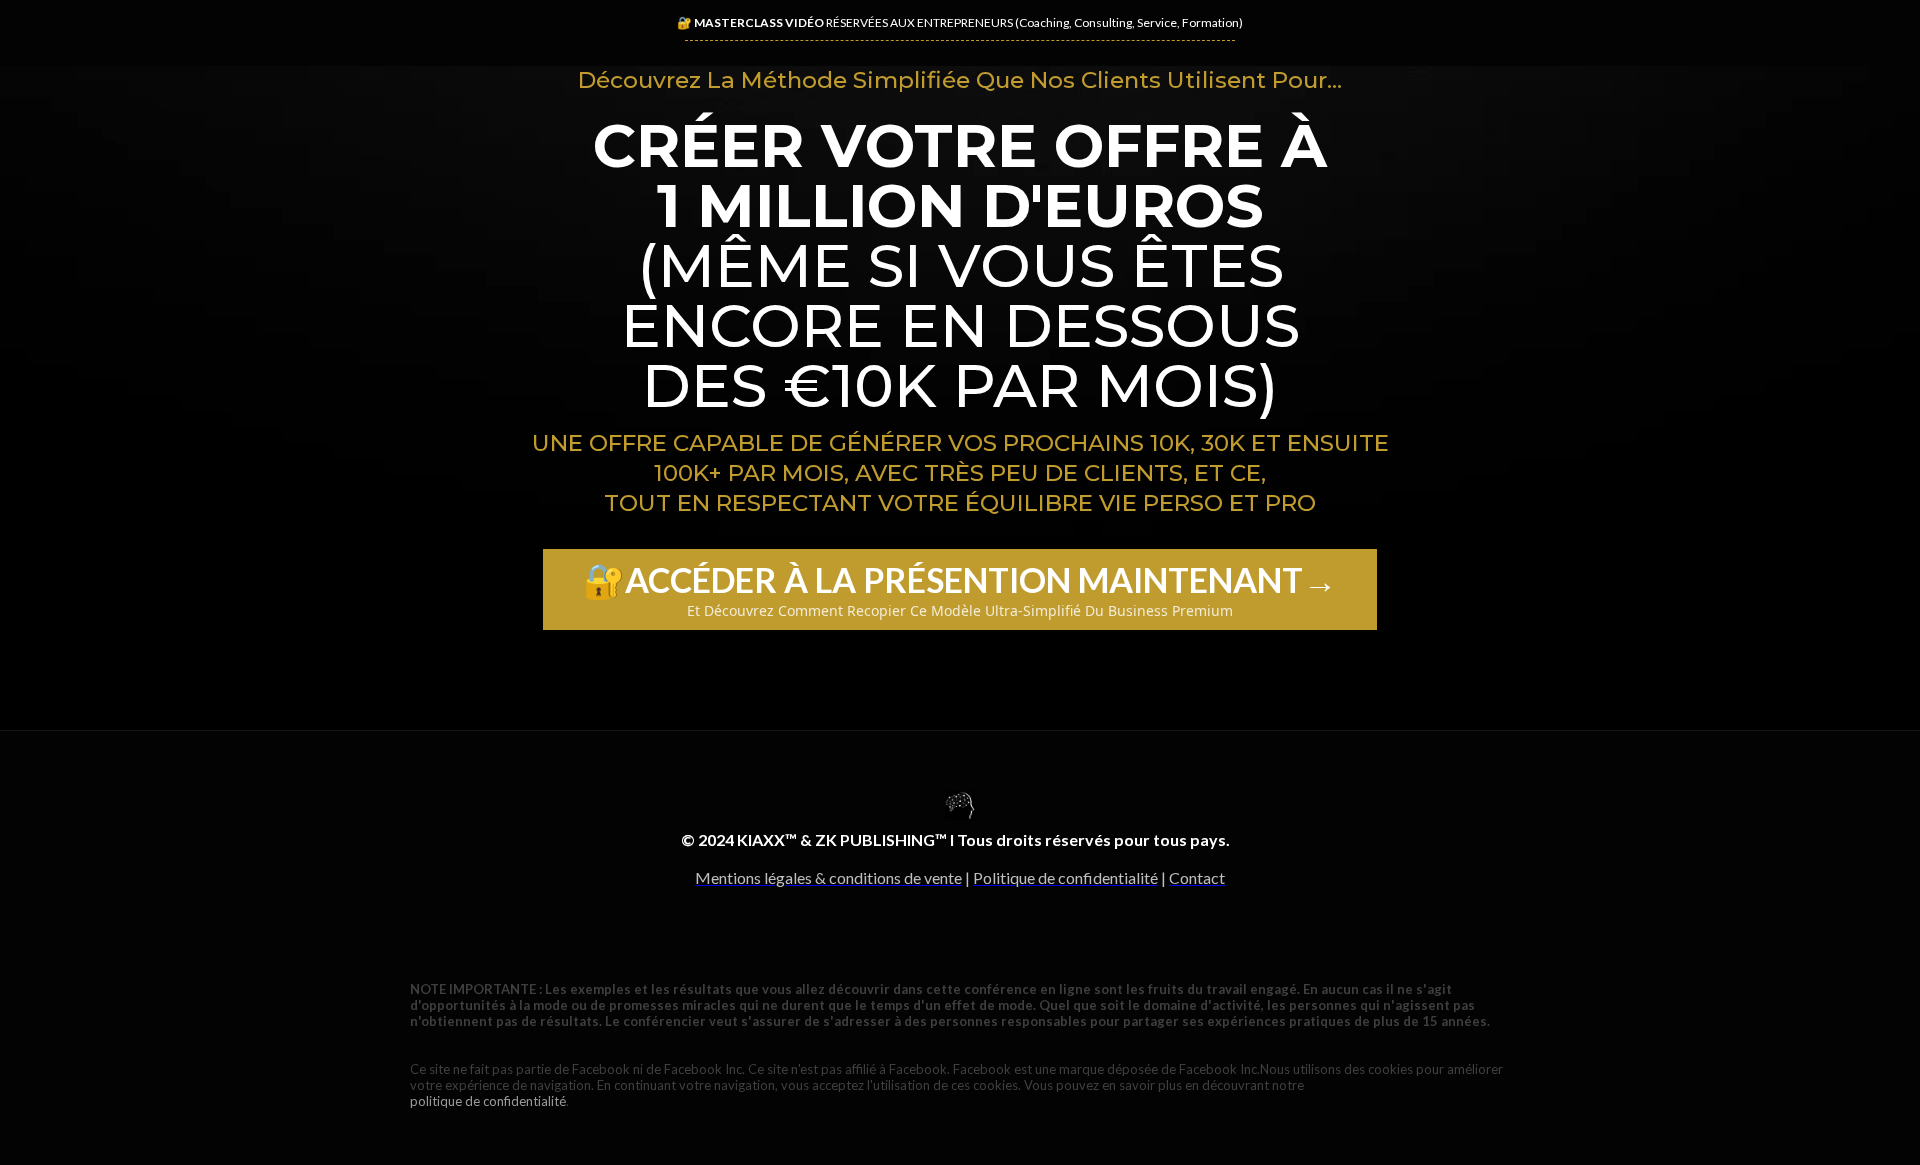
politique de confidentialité (488, 1101)
